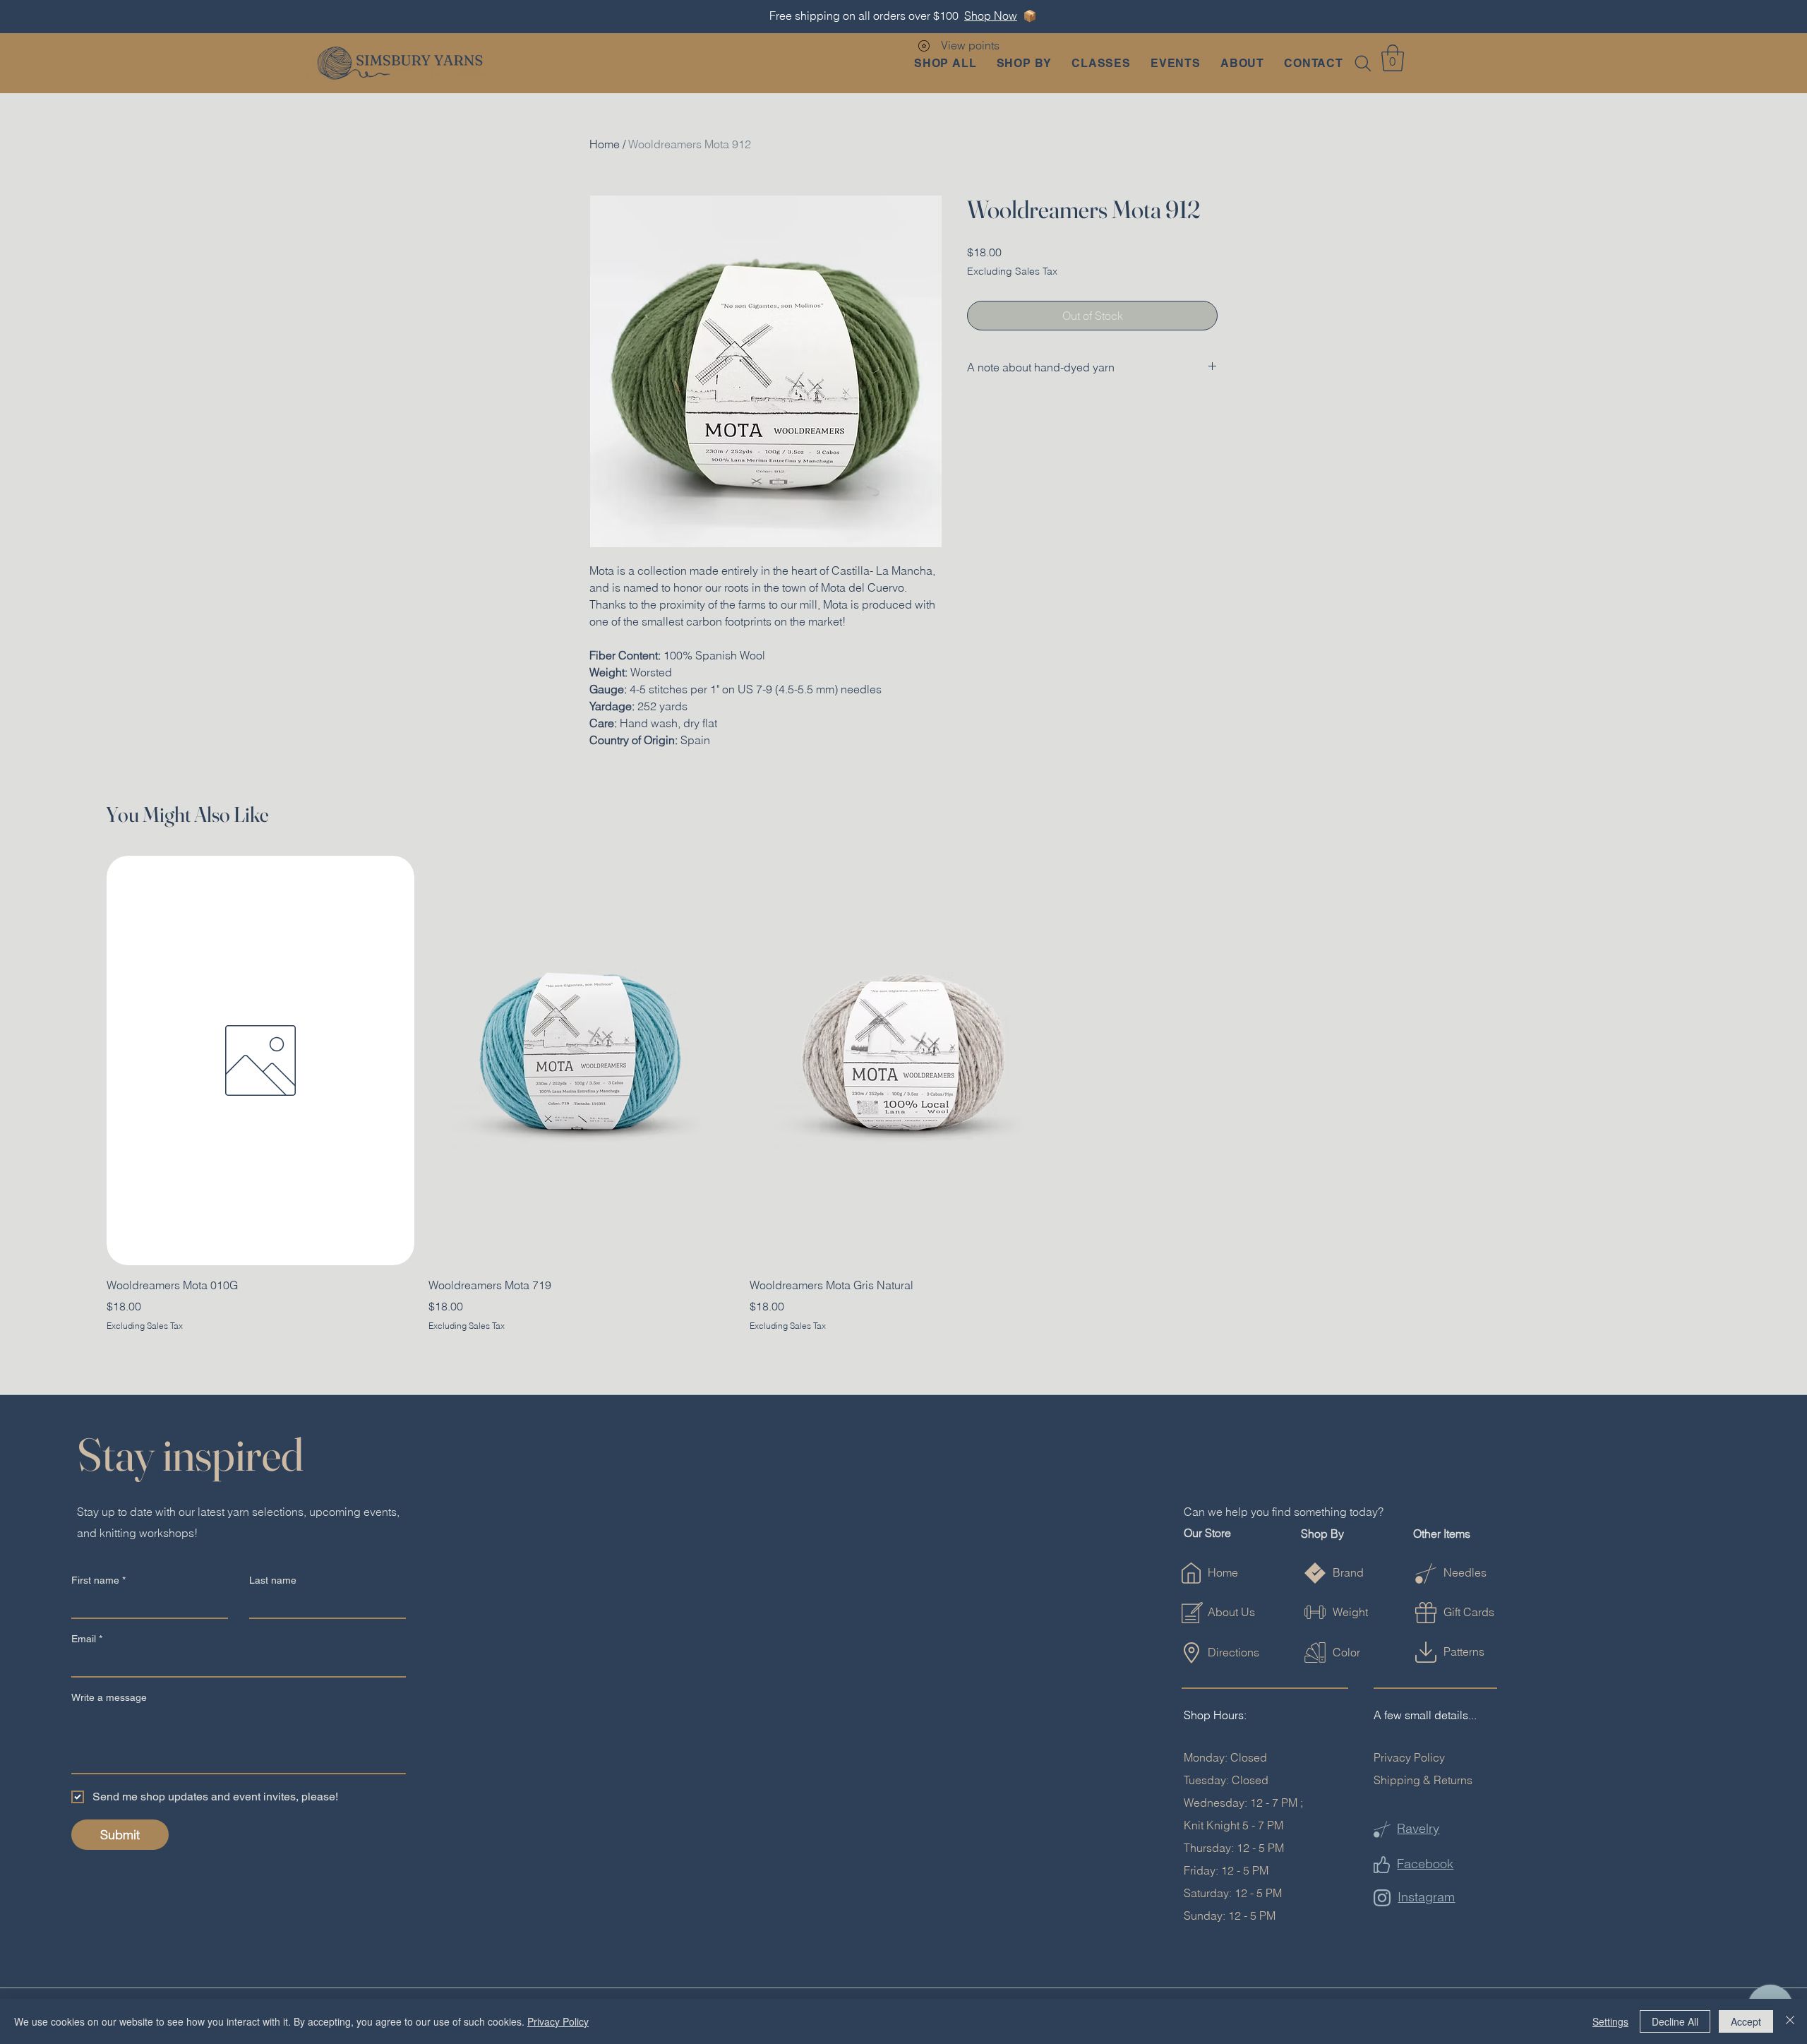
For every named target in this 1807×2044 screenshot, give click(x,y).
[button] (1024, 63)
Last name (273, 1580)
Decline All (1675, 2021)
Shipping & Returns (1423, 1780)
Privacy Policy (1409, 1757)
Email (87, 1639)
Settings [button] (1610, 2021)
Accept (1746, 2021)
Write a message (109, 1697)
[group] (903, 1094)
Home (605, 144)
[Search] (1363, 64)
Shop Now (991, 16)
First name (98, 1580)
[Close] (1790, 2021)
